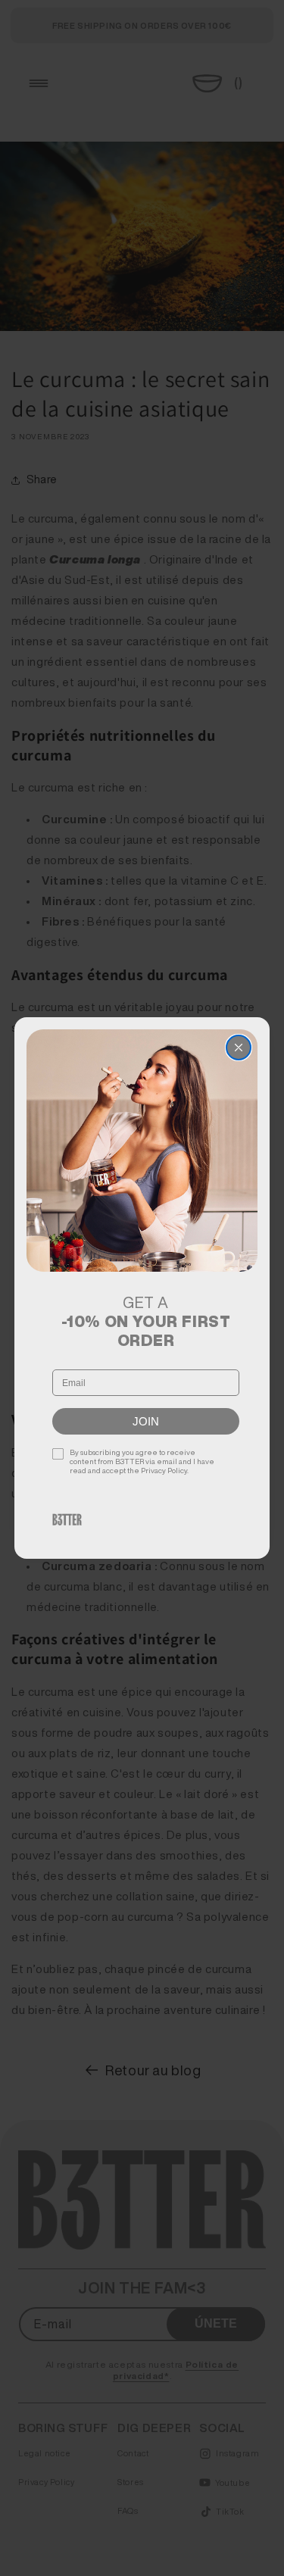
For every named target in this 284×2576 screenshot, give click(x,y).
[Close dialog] (239, 1048)
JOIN (146, 1421)
